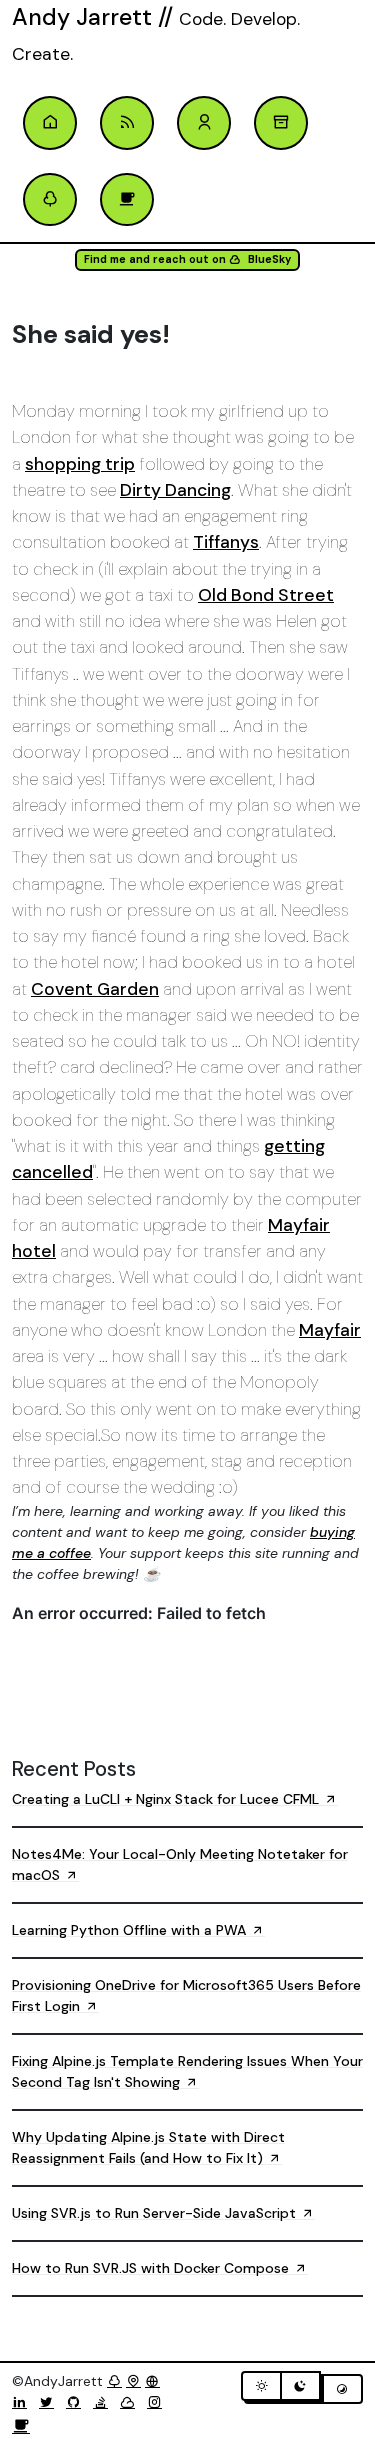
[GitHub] (77, 2402)
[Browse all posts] (281, 123)
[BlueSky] (131, 2402)
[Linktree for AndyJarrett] (114, 2381)
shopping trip (80, 464)
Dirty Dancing (175, 490)
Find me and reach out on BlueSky (187, 259)
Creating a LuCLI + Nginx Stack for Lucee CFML (167, 1799)
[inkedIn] (23, 2402)
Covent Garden (95, 989)
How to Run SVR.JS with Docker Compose (152, 2268)
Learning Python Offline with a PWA (131, 1930)
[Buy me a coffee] (21, 2427)
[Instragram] (158, 2402)
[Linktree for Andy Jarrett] (50, 200)
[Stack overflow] (104, 2402)
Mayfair (330, 1330)
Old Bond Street (266, 595)
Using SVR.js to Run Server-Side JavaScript (156, 2213)
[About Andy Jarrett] (204, 123)
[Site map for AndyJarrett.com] (133, 2381)
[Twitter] (50, 2402)
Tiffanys (226, 542)
